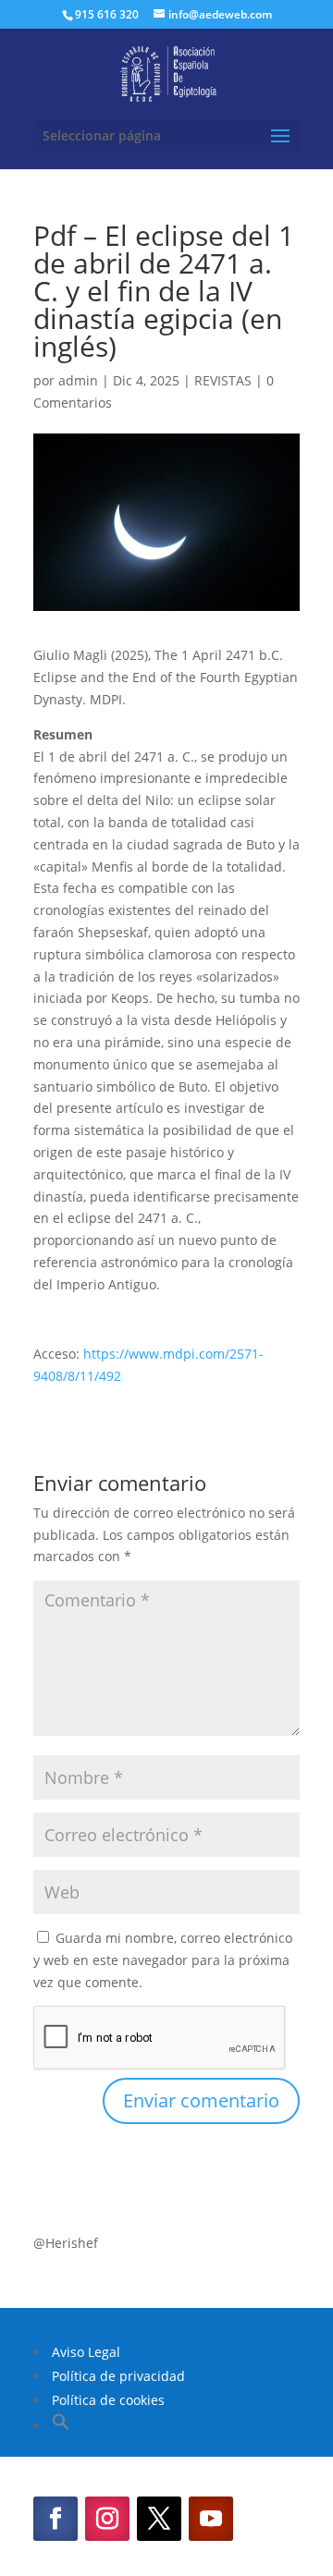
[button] (61, 2426)
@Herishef (66, 2243)
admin (78, 380)
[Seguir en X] (159, 2519)
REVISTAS (223, 380)
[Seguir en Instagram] (107, 2519)
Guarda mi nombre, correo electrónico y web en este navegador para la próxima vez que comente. (163, 1960)
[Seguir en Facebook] (55, 2519)
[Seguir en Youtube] (211, 2519)
